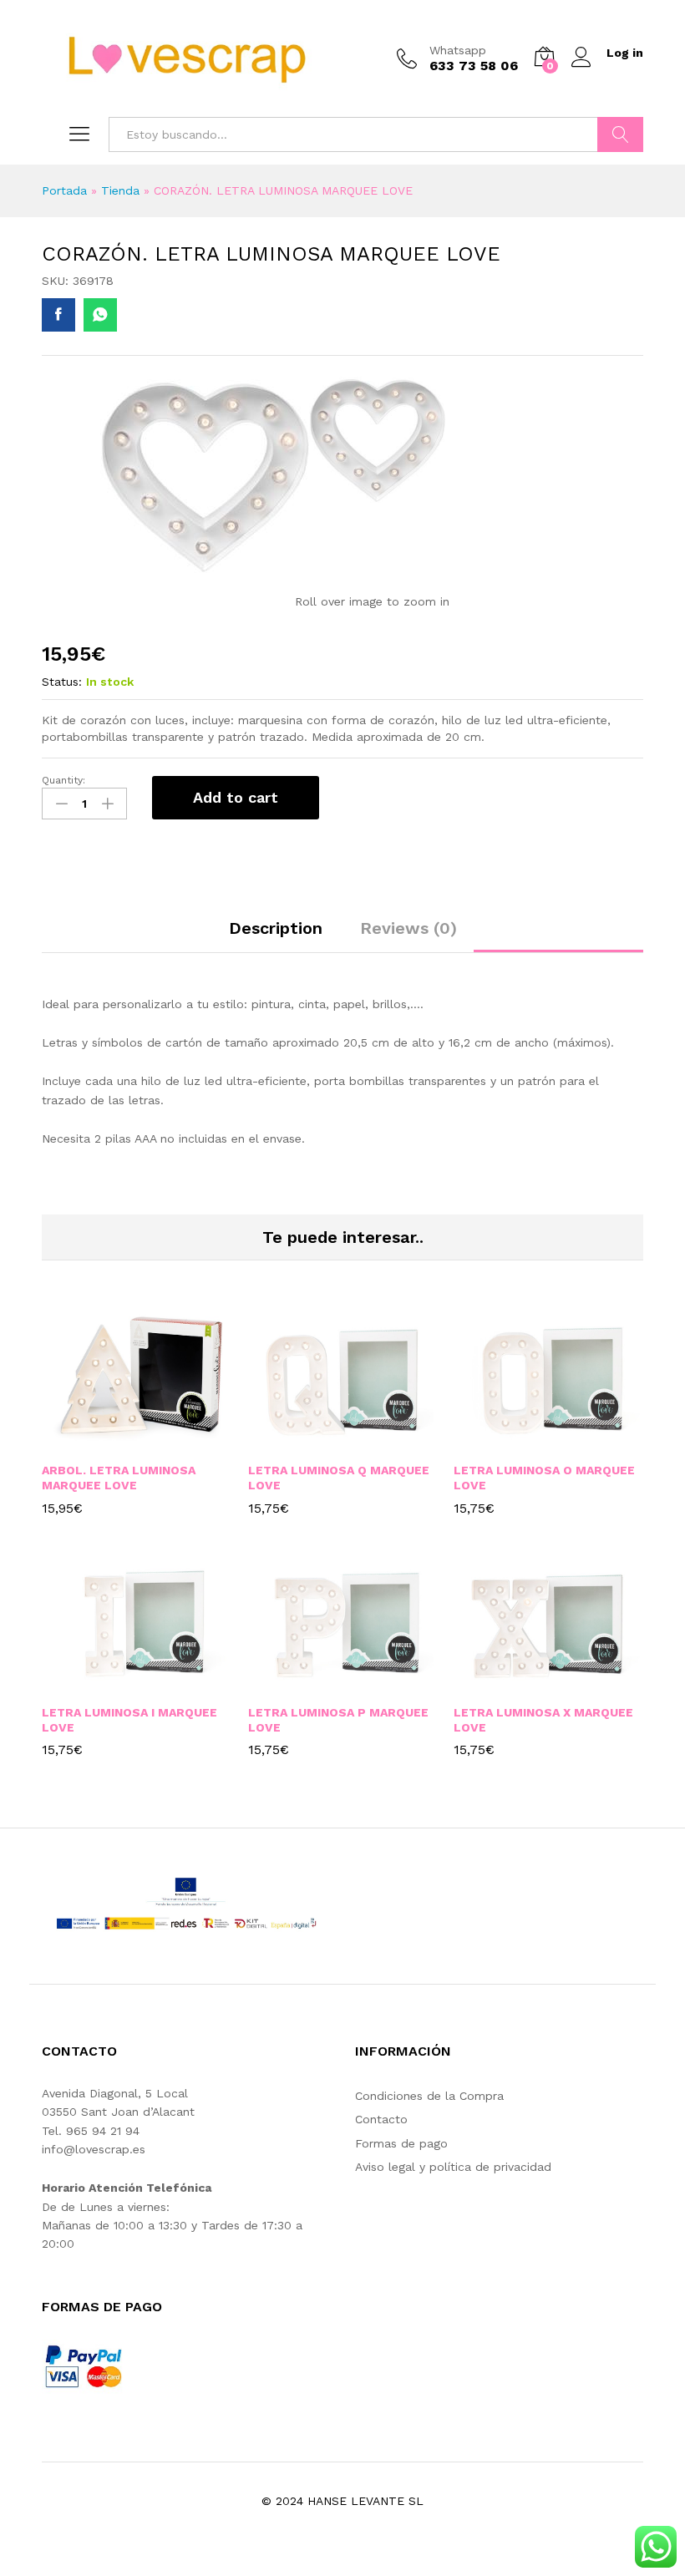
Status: (62, 682)
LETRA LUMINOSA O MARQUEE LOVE (544, 1478)
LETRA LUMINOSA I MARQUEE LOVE (129, 1720)
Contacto (381, 2119)
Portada (64, 190)
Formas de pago (401, 2143)
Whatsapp (458, 50)
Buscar (620, 134)
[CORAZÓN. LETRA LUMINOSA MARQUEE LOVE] (58, 315)
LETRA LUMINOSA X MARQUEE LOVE (543, 1720)
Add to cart (236, 797)
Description (276, 928)
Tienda (120, 190)
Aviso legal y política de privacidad (453, 2167)
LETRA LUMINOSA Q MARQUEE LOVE (339, 1478)
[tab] (276, 936)
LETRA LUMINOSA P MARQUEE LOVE (338, 1720)
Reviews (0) (408, 928)
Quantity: (63, 780)
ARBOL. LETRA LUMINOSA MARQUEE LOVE (119, 1478)
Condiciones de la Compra (429, 2096)
